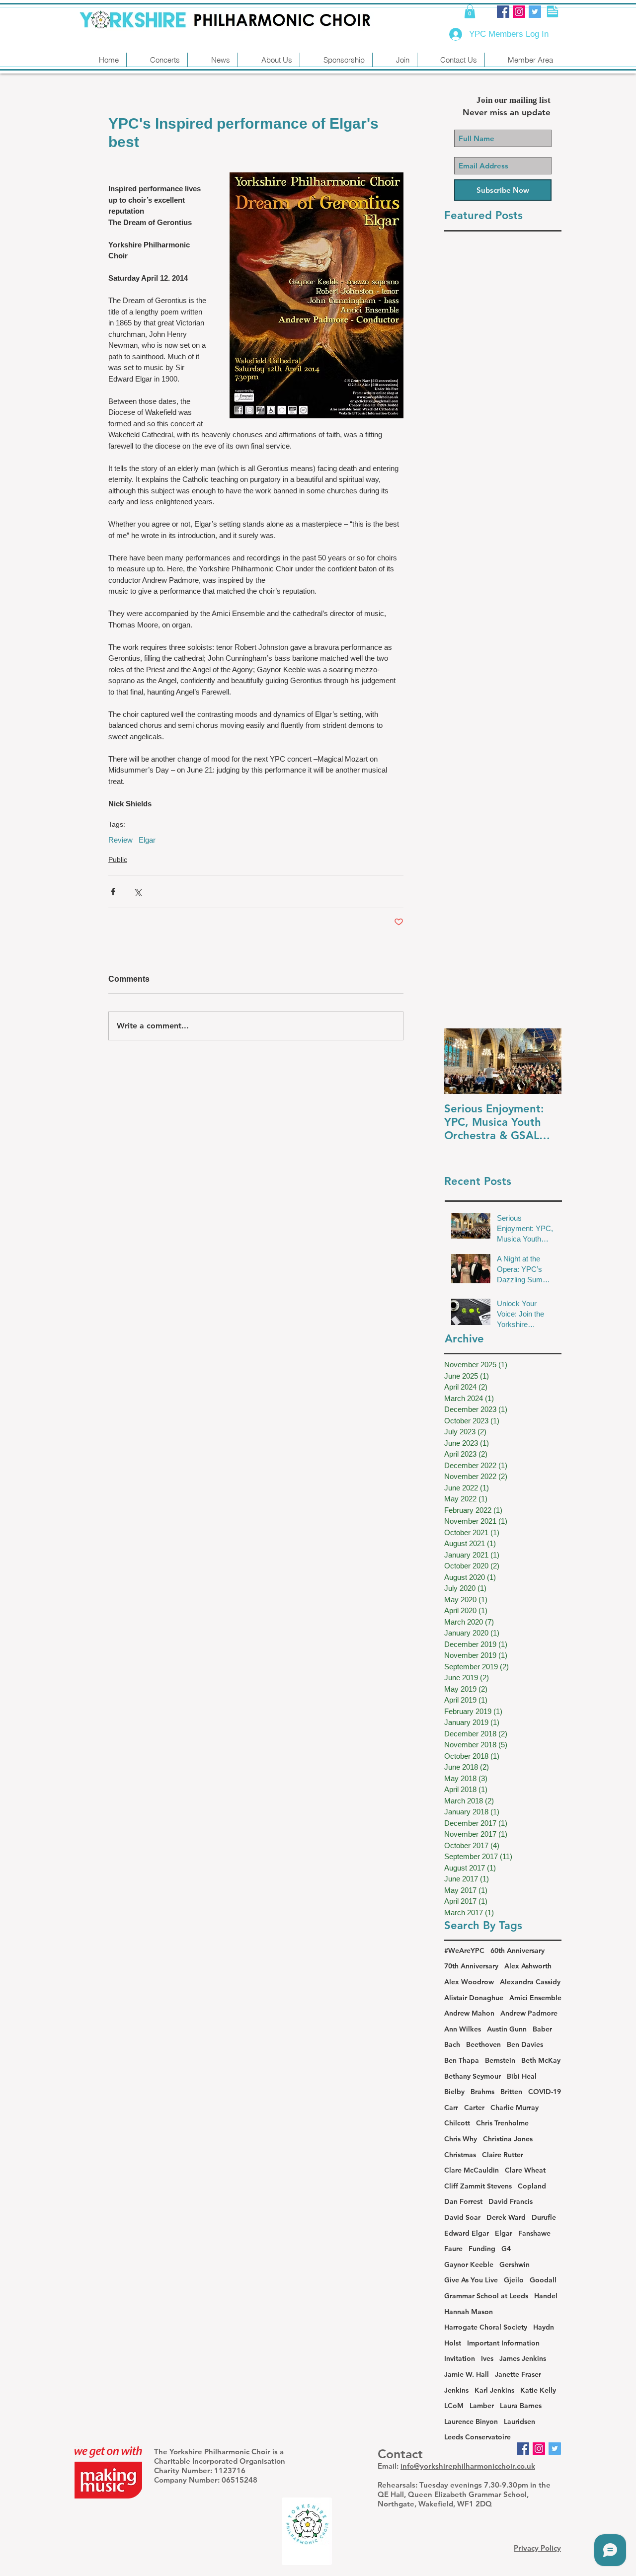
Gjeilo (514, 2280)
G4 (506, 2249)
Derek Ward (506, 2217)
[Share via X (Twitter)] (137, 892)
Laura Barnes (521, 2406)
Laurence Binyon (471, 2421)
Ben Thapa (462, 2060)
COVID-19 (545, 2092)
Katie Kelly (538, 2390)
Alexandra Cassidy (530, 1982)
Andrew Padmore (529, 2013)
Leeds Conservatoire (477, 2437)
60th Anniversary (517, 1951)
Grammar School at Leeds (486, 2296)
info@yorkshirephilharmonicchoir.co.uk (468, 2466)
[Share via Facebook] (113, 892)
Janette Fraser (518, 2374)
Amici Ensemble (535, 1998)
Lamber (482, 2406)
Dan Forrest (463, 2201)
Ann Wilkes (463, 2029)
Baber (542, 2029)
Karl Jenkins (494, 2390)
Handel (546, 2296)
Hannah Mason (469, 2312)
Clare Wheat (525, 2170)
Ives (487, 2358)
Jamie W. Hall (467, 2374)
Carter (474, 2108)
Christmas (460, 2155)
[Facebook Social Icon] (503, 12)
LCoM (454, 2406)
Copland (532, 2186)
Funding (482, 2249)
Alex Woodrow (469, 1982)
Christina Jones (508, 2139)
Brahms (482, 2092)
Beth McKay (541, 2060)
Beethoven (483, 2044)
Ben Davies (525, 2044)
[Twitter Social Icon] (535, 12)
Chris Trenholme (502, 2123)
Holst (453, 2343)
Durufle (544, 2217)
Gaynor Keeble (469, 2264)
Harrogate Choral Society (486, 2327)
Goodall (543, 2280)
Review (120, 840)
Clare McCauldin (472, 2170)
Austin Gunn (507, 2029)
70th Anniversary (471, 1966)
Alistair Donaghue (474, 1998)
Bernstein (500, 2060)
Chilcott (457, 2123)
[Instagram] (519, 12)
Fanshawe (534, 2233)
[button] (470, 11)
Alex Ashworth (528, 1966)
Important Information (503, 2343)
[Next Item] (546, 1061)
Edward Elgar (467, 2233)
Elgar (147, 840)
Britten (511, 2092)
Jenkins (456, 2390)
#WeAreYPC (464, 1951)
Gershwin (515, 2264)
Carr (451, 2108)
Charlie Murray (515, 2108)
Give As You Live (471, 2280)
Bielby (454, 2092)
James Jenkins (523, 2358)
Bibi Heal (522, 2076)
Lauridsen (519, 2421)
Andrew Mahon (469, 2013)
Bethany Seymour (473, 2076)
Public (118, 859)
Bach (452, 2044)
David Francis (511, 2201)
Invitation (460, 2358)
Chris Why (461, 2139)
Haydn (544, 2327)
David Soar (462, 2217)
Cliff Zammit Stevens (478, 2186)
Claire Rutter (503, 2155)
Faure (453, 2249)
